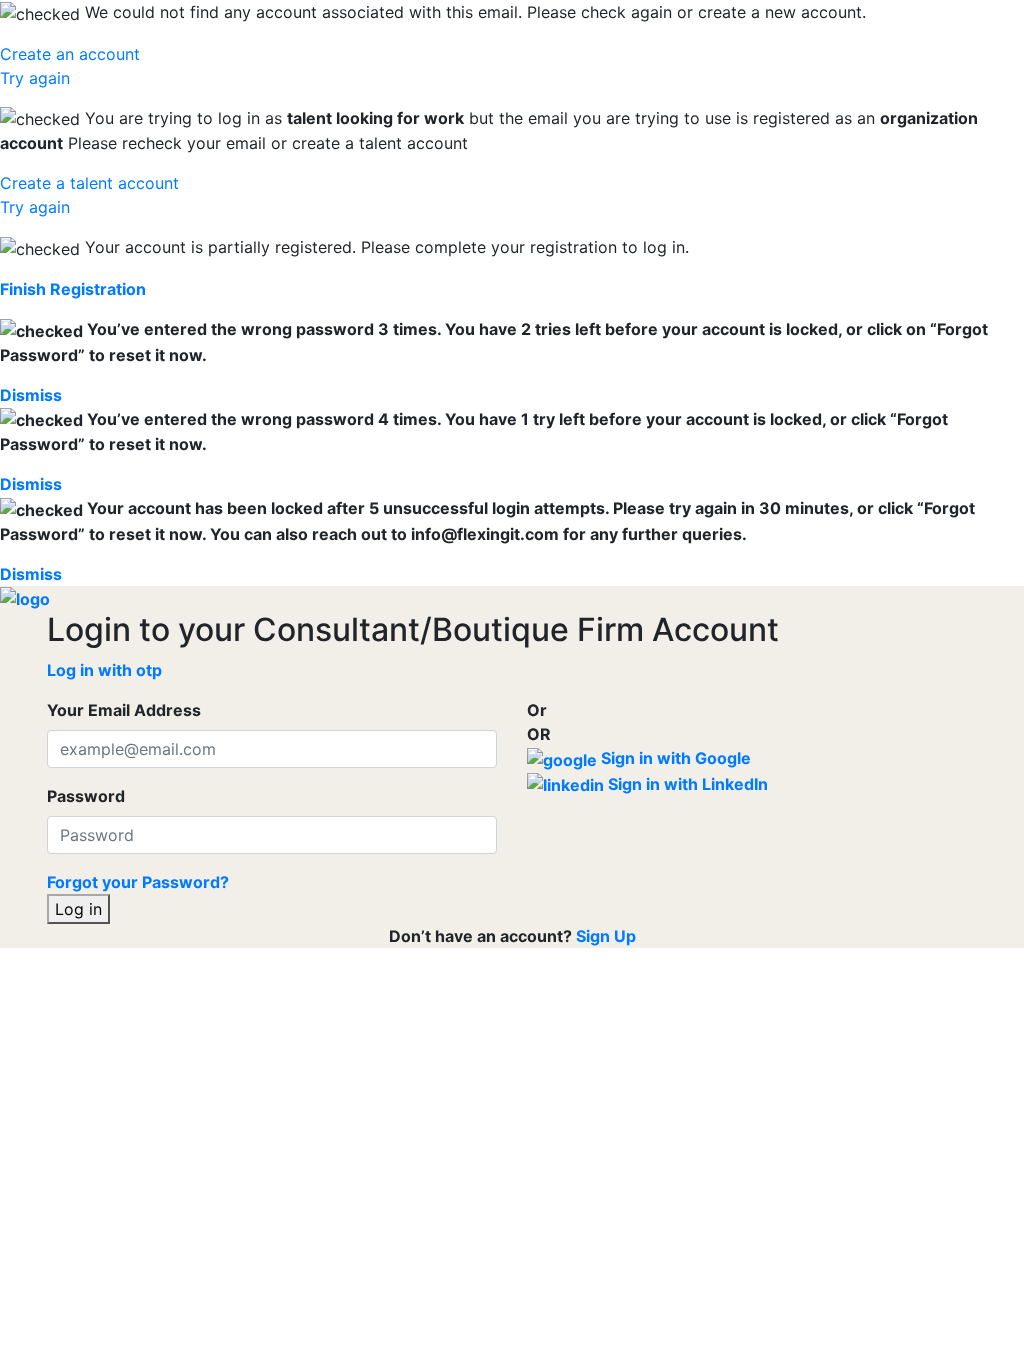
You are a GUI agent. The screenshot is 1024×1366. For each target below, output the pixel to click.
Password (86, 796)
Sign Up (606, 936)
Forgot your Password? (138, 882)
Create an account (70, 54)
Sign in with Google (674, 758)
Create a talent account (89, 183)
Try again (35, 78)
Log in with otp (104, 670)
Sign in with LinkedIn (686, 784)
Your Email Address (124, 710)
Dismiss (31, 395)
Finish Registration (73, 289)
